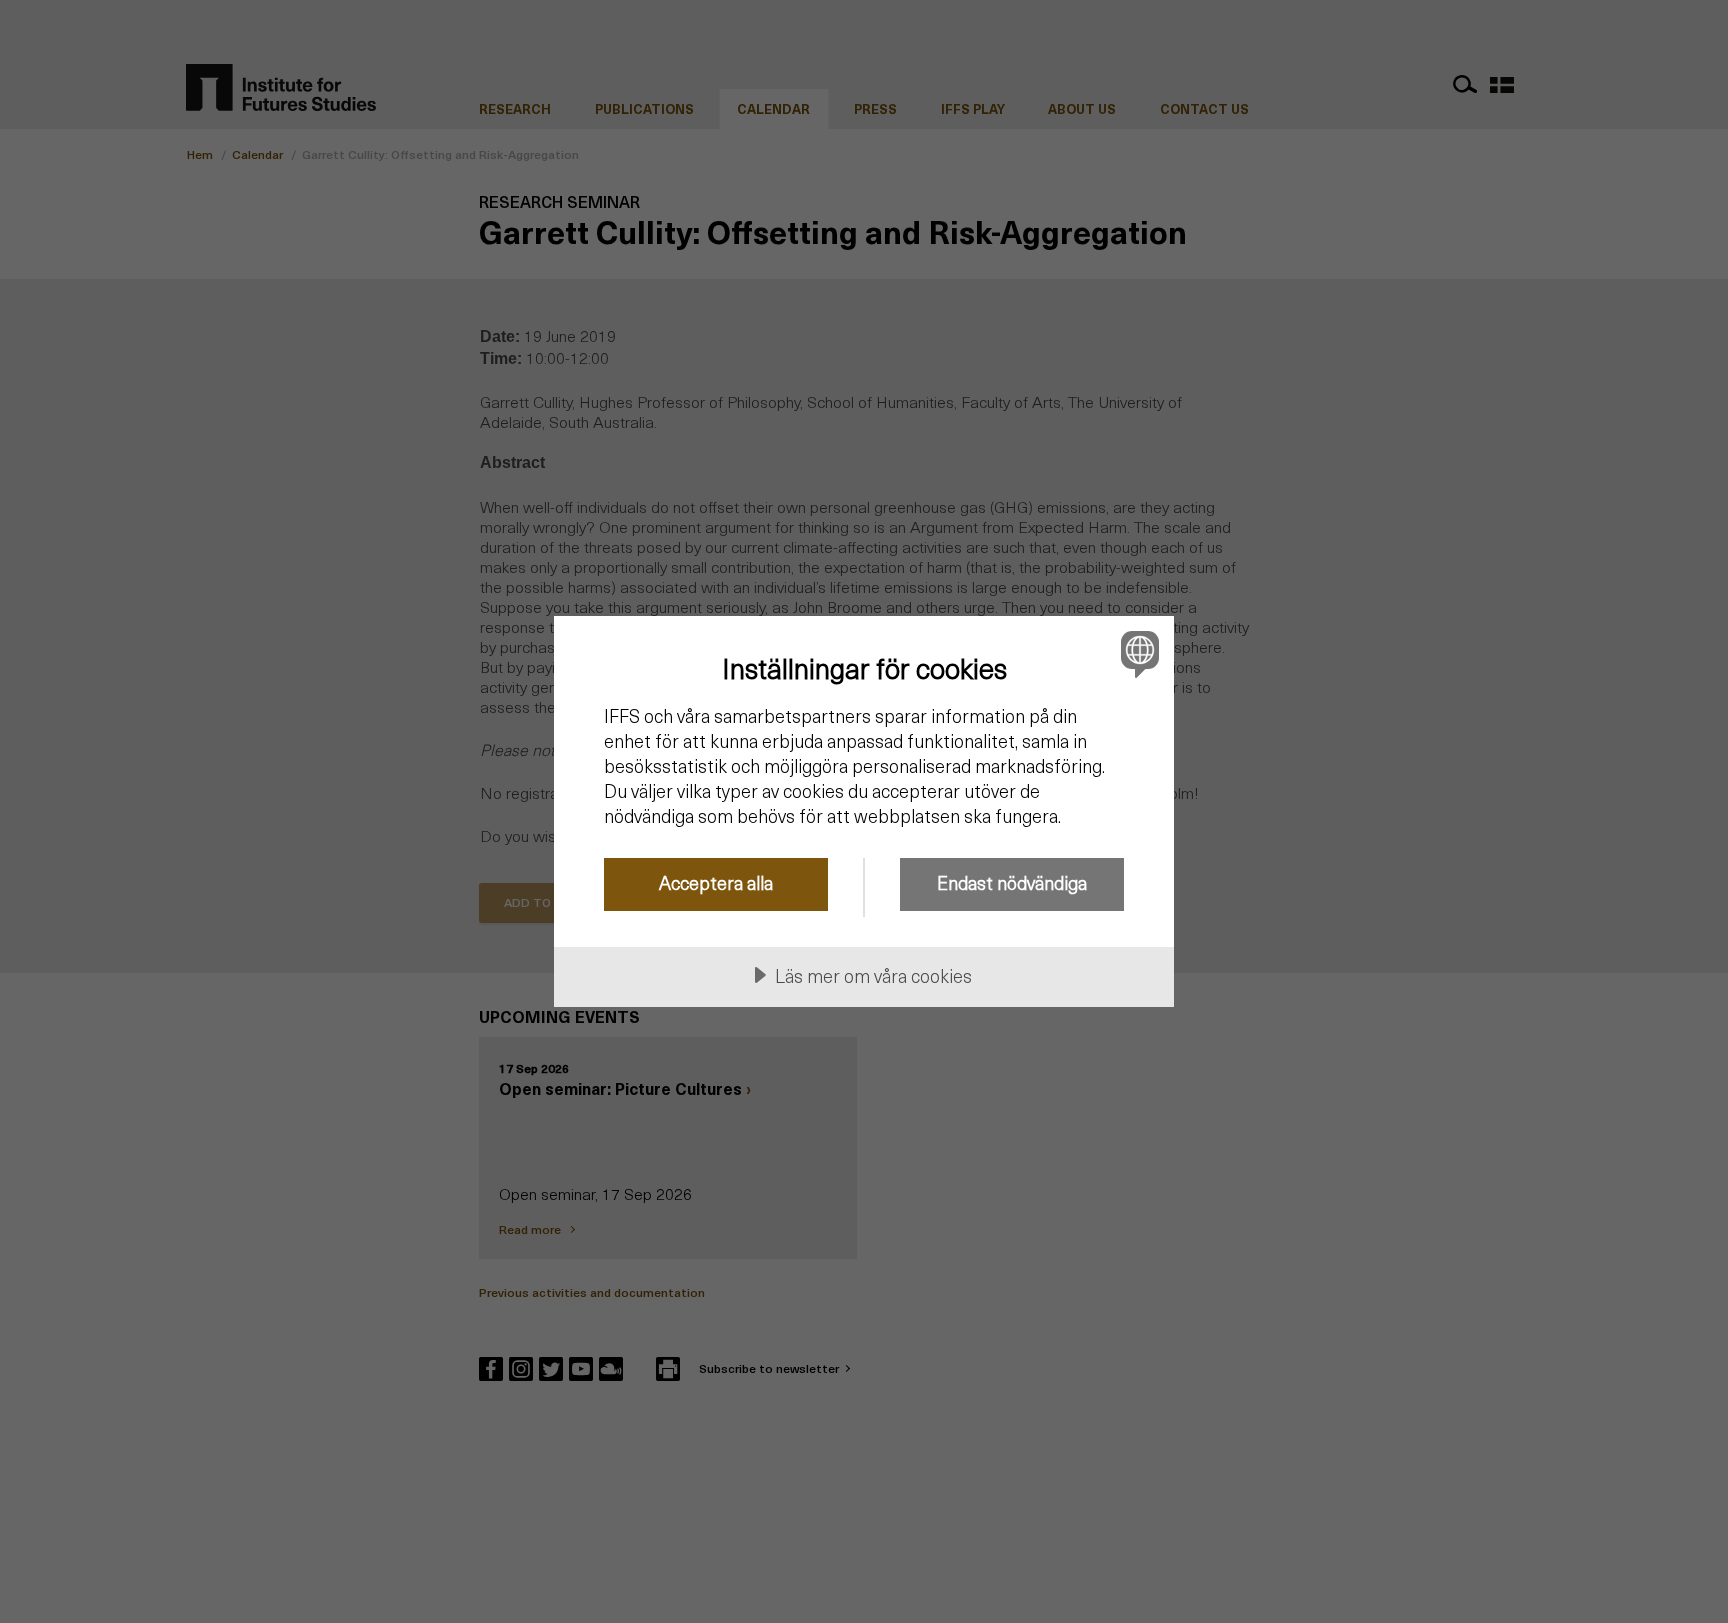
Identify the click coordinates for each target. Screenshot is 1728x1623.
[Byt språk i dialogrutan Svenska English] (1136, 653)
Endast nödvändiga (1012, 882)
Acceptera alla (716, 882)
